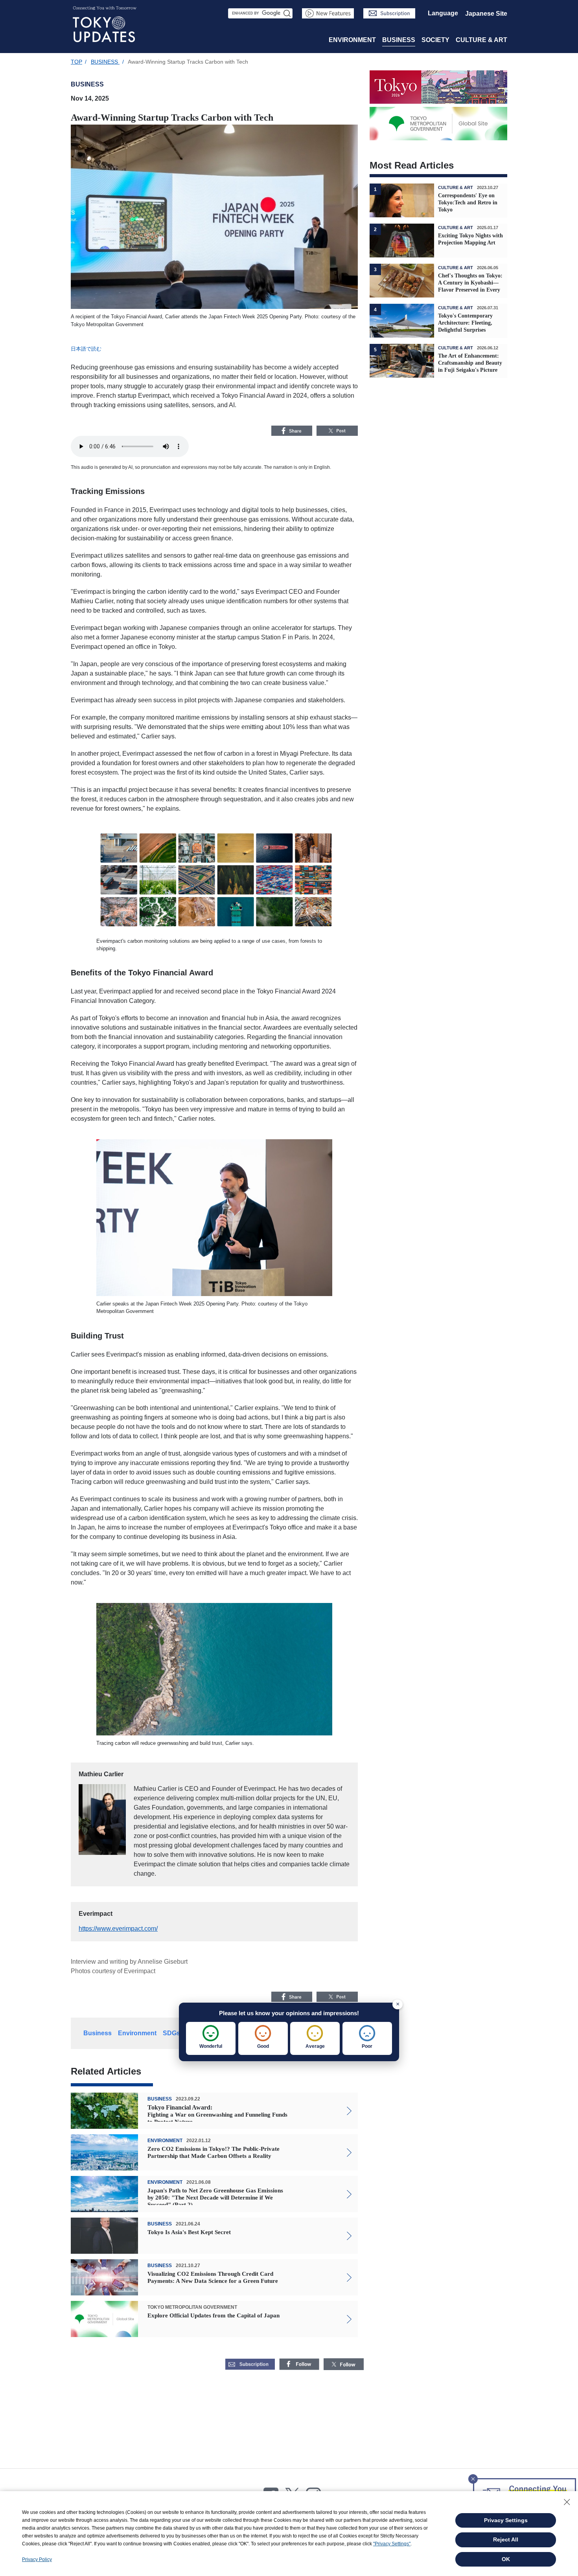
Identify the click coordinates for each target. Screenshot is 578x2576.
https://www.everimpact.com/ (118, 1929)
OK (506, 2559)
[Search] (287, 13)
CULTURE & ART (481, 40)
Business (98, 2033)
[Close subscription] (473, 2477)
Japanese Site (486, 14)
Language (443, 13)
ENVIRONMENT (352, 40)
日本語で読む (86, 349)
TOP (76, 62)
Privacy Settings (506, 2520)
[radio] (211, 2038)
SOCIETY (435, 40)
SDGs (171, 2033)
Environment (137, 2033)
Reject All (506, 2539)
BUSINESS (399, 40)
